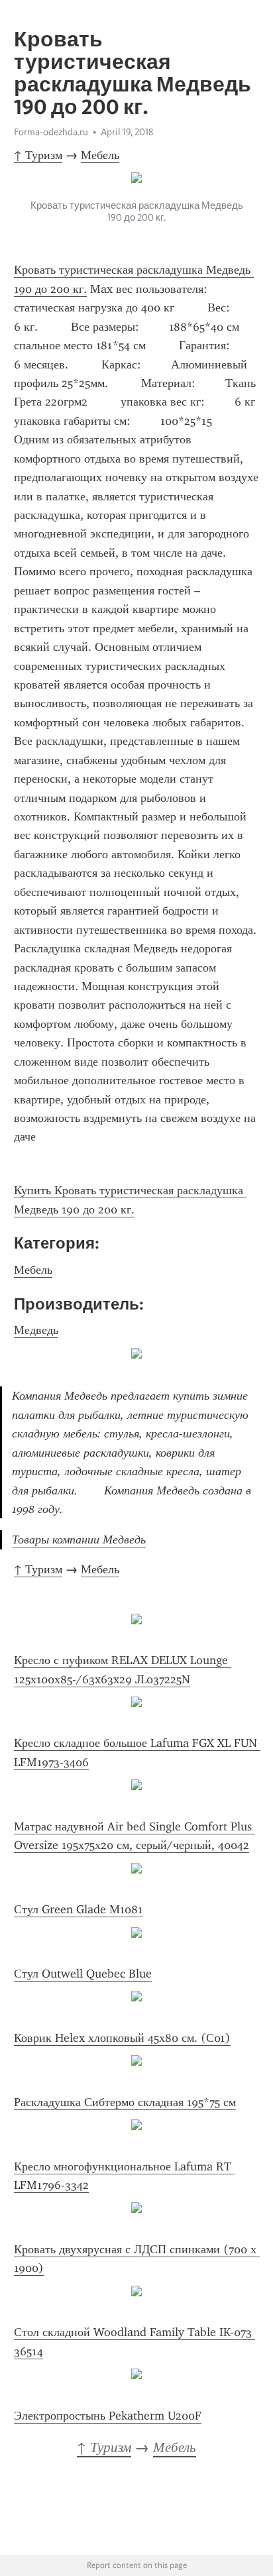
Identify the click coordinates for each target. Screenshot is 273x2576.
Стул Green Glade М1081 (79, 1909)
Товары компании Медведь (79, 1540)
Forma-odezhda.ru (51, 132)
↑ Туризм (38, 155)
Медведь (36, 1330)
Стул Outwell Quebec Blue (83, 1974)
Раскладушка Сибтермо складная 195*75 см (125, 2102)
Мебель (100, 155)
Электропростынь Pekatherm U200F (108, 2416)
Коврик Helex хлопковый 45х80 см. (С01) (122, 2038)
